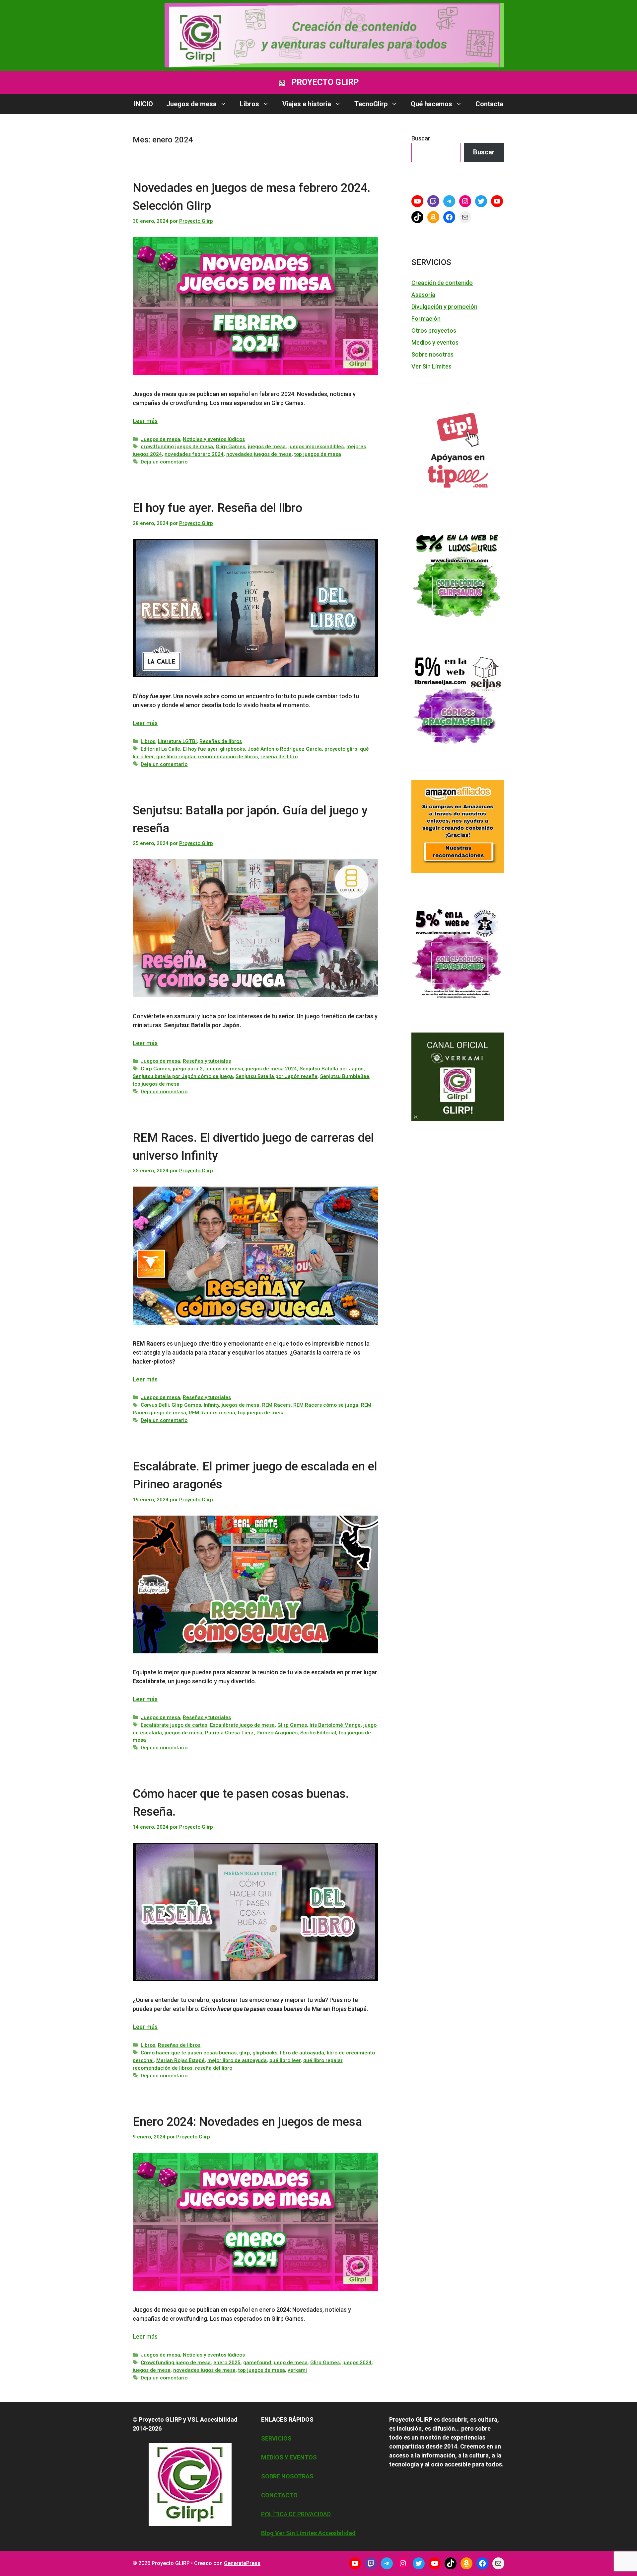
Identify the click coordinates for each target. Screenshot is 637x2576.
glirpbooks (232, 749)
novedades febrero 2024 (194, 454)
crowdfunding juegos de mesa (177, 447)
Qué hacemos (431, 104)
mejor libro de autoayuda (237, 2060)
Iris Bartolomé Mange (335, 1725)
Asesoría (423, 295)
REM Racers (276, 1405)
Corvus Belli (155, 1405)
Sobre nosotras (432, 354)
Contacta (489, 104)
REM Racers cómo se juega (326, 1405)
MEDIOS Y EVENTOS (289, 2457)
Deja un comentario (164, 462)
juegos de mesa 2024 (271, 1069)
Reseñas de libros (221, 741)
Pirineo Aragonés (277, 1733)
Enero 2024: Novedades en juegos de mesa (247, 2122)
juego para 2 (188, 1069)
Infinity (211, 1405)
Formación (426, 319)
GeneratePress (242, 2563)
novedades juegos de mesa (259, 454)
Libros (249, 104)
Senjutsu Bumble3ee (345, 1076)
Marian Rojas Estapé (180, 2060)
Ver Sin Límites (431, 366)
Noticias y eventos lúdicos (214, 439)
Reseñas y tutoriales (207, 1061)
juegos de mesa (267, 447)
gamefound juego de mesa (275, 2363)
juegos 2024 (357, 2363)
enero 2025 (227, 2363)
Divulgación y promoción (444, 307)
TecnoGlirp (371, 104)
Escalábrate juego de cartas (174, 1725)
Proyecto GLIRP (325, 82)
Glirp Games (230, 447)
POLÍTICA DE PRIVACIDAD (296, 2514)
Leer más (145, 421)
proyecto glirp (341, 749)
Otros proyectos (434, 331)
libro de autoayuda (302, 2053)
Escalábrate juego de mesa (242, 1725)
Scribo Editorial (318, 1733)
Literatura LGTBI (177, 741)
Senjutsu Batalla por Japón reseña (277, 1076)
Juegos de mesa (191, 104)
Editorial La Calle (160, 749)
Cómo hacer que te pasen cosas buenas (189, 2053)
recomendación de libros (228, 757)
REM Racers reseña (212, 1413)
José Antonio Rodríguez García (285, 749)
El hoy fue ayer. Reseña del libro (217, 508)
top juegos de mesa (318, 454)
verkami (297, 2370)
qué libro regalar (176, 757)
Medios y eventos (435, 342)
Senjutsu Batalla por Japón (332, 1069)
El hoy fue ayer (200, 749)
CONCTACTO (279, 2495)
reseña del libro (279, 757)
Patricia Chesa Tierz (229, 1733)
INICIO (143, 104)
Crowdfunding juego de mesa (176, 2363)
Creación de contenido (442, 283)
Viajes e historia (307, 104)
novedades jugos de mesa (204, 2370)
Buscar (421, 138)
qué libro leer (285, 2060)
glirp (245, 2053)
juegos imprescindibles (316, 447)
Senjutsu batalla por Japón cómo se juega (183, 1076)
